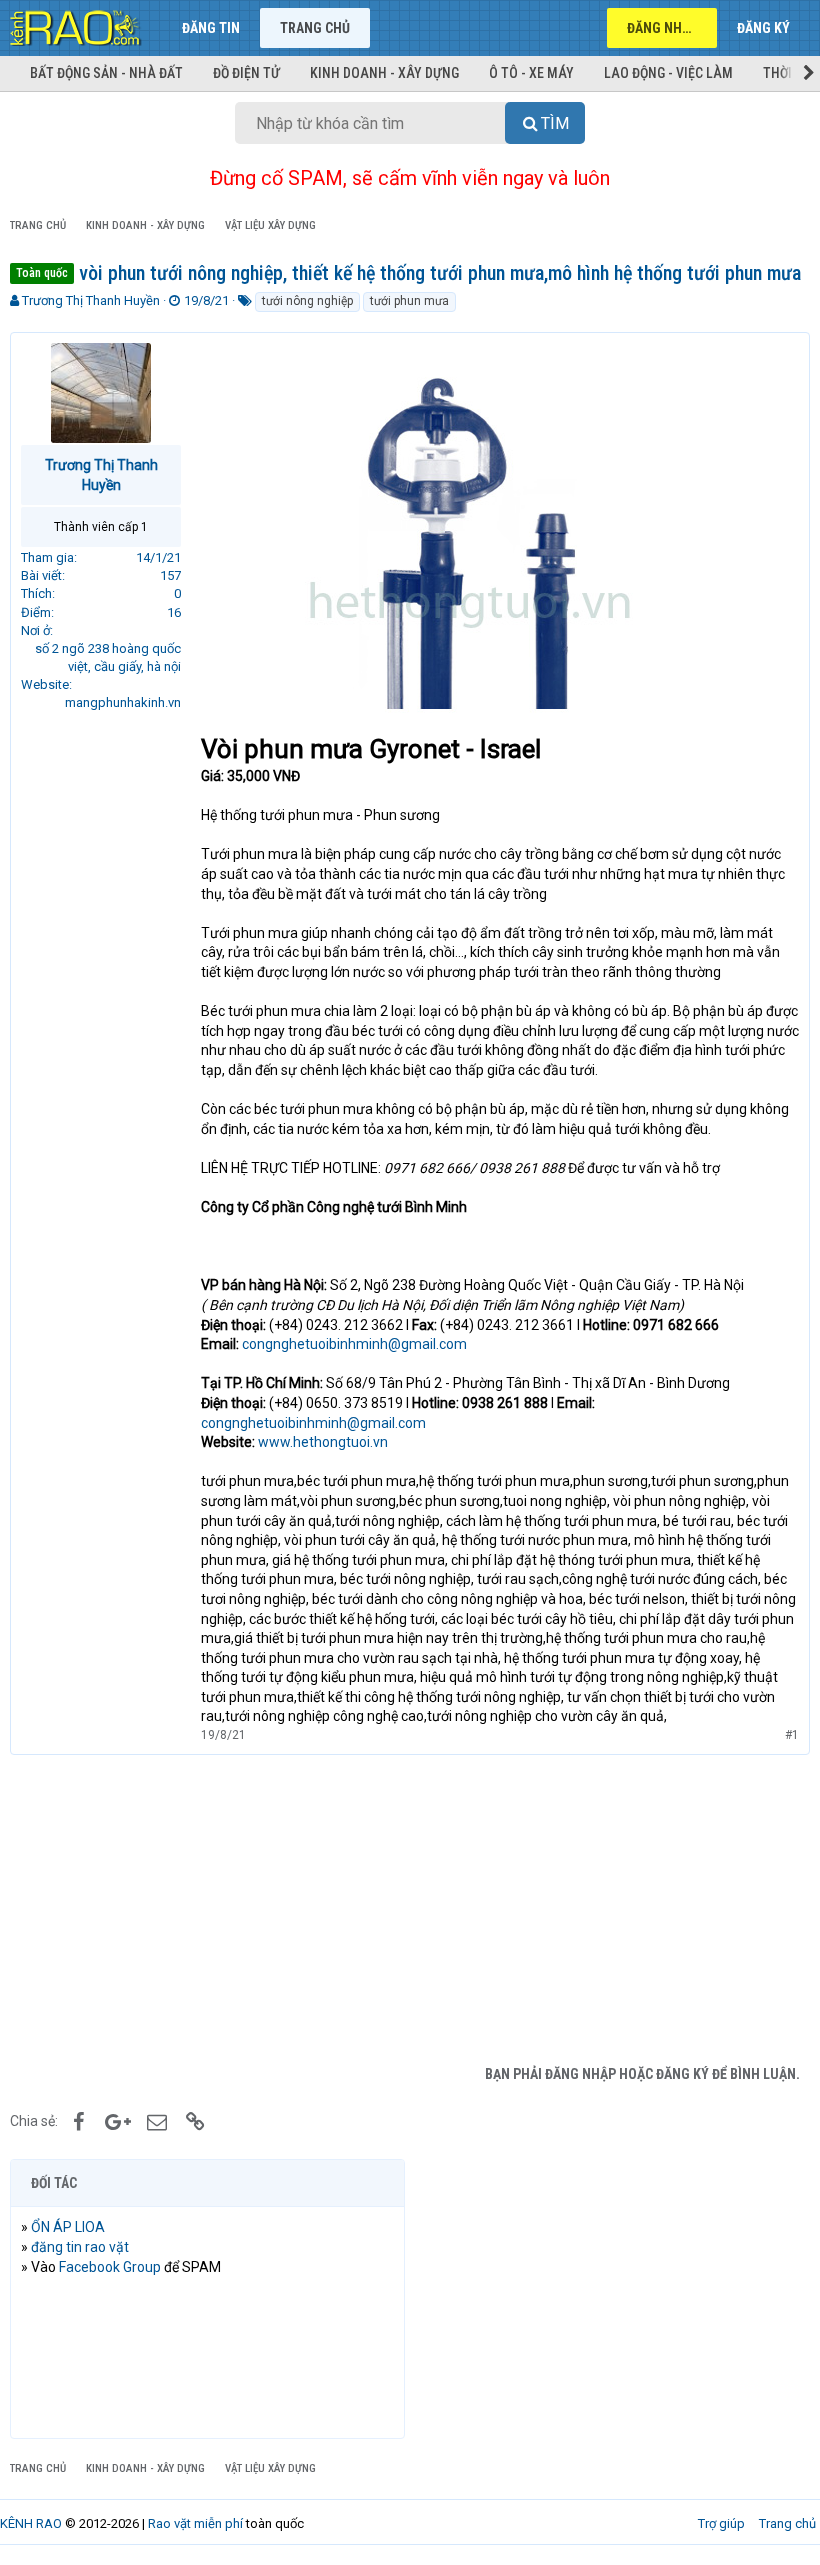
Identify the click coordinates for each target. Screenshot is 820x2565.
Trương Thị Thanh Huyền (91, 300)
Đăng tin (211, 28)
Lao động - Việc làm (668, 73)
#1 (792, 1735)
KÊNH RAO (31, 2523)
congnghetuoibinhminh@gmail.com (354, 1344)
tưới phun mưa (409, 301)
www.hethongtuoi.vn (323, 1442)
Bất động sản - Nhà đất (106, 73)
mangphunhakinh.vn (123, 702)
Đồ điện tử (246, 73)
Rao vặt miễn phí (195, 2523)
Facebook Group (110, 2267)
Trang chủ (315, 28)
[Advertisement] (410, 1905)
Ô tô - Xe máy (531, 73)
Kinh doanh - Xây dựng (384, 73)
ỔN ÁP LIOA (68, 2227)
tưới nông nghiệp (307, 301)
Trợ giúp (721, 2523)
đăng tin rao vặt (80, 2247)
